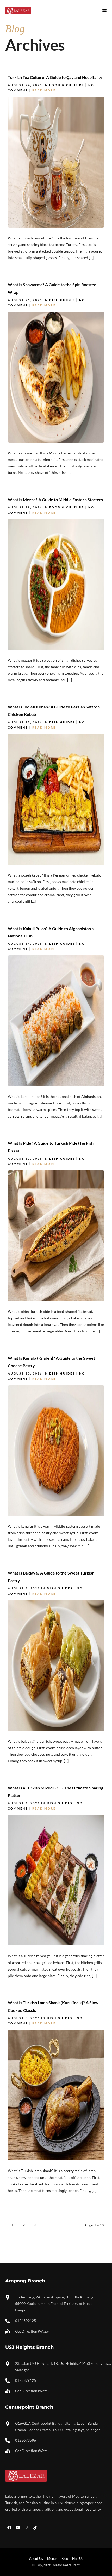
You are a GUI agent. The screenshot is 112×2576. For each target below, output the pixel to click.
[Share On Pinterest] (38, 256)
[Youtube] (18, 2528)
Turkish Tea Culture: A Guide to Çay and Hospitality (55, 77)
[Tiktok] (35, 2528)
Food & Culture (67, 85)
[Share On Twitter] (31, 256)
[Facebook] (9, 2528)
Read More (44, 90)
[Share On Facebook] (23, 256)
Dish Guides (62, 300)
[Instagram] (27, 2528)
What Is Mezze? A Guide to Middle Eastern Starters (55, 499)
